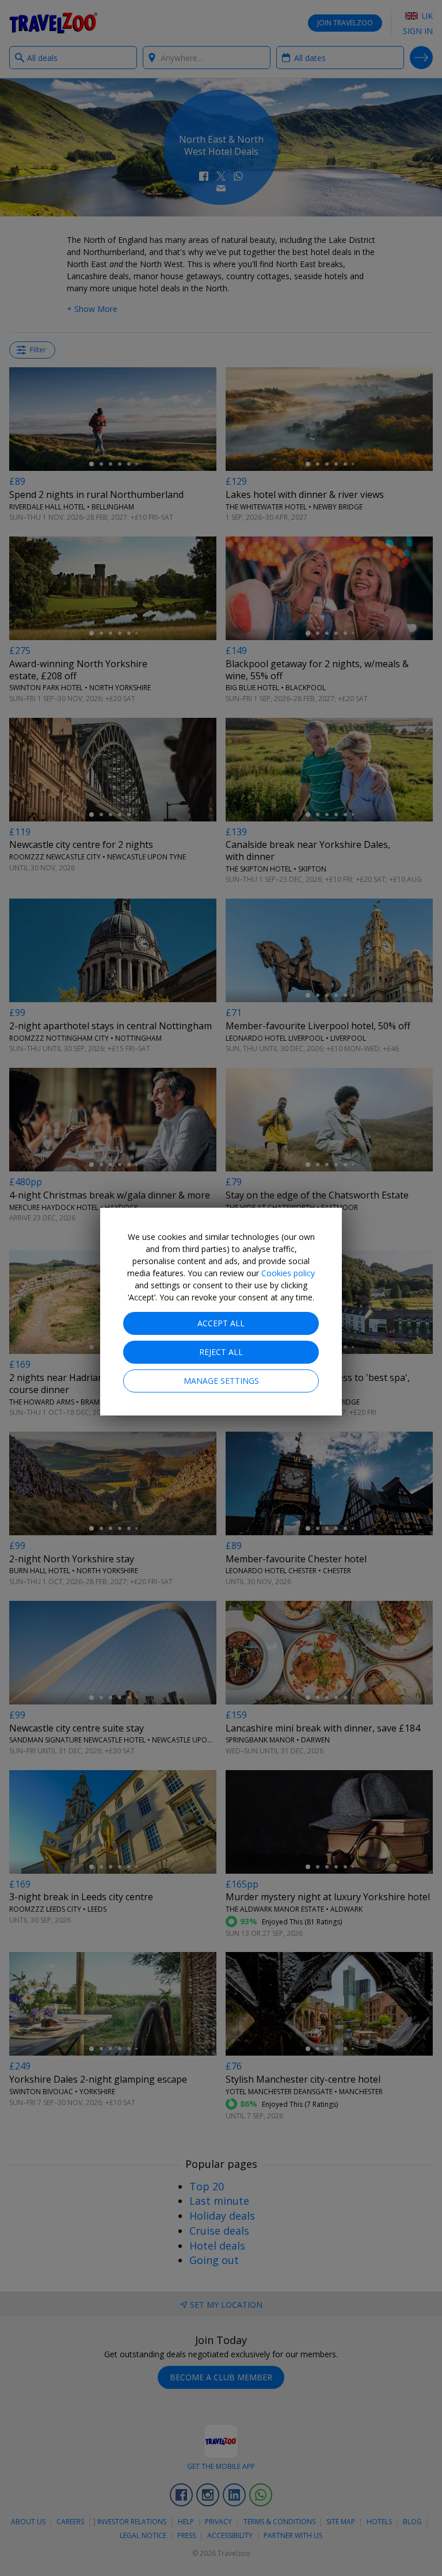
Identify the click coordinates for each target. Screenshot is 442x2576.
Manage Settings (221, 1381)
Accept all (221, 1323)
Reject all (221, 1352)
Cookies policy (288, 1273)
